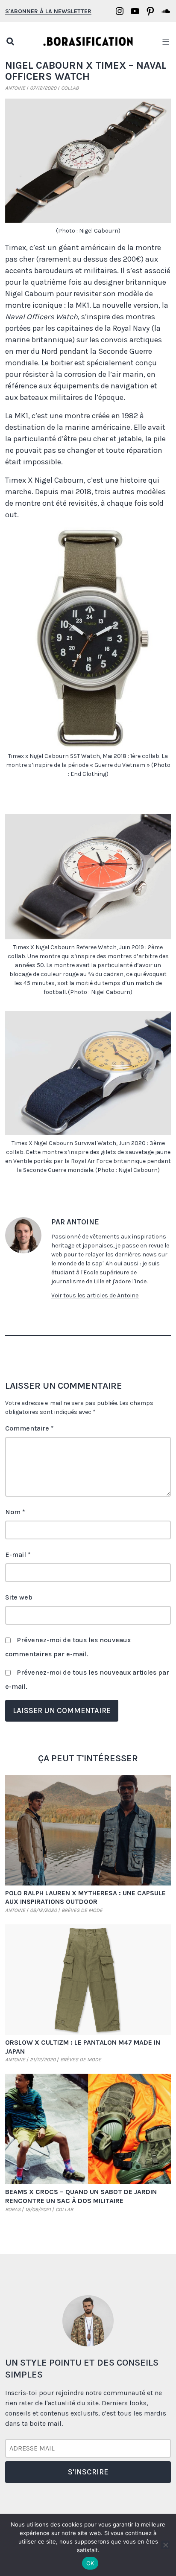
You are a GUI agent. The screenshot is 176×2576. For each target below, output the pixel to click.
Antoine (15, 88)
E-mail (18, 1555)
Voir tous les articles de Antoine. (95, 1295)
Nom (15, 1512)
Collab (70, 88)
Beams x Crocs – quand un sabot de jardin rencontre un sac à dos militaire (81, 2196)
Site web (19, 1597)
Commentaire (29, 1428)
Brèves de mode (82, 1910)
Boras (13, 2209)
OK (90, 2563)
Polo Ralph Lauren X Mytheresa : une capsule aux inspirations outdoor (85, 1897)
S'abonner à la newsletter (48, 11)
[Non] (165, 2545)
